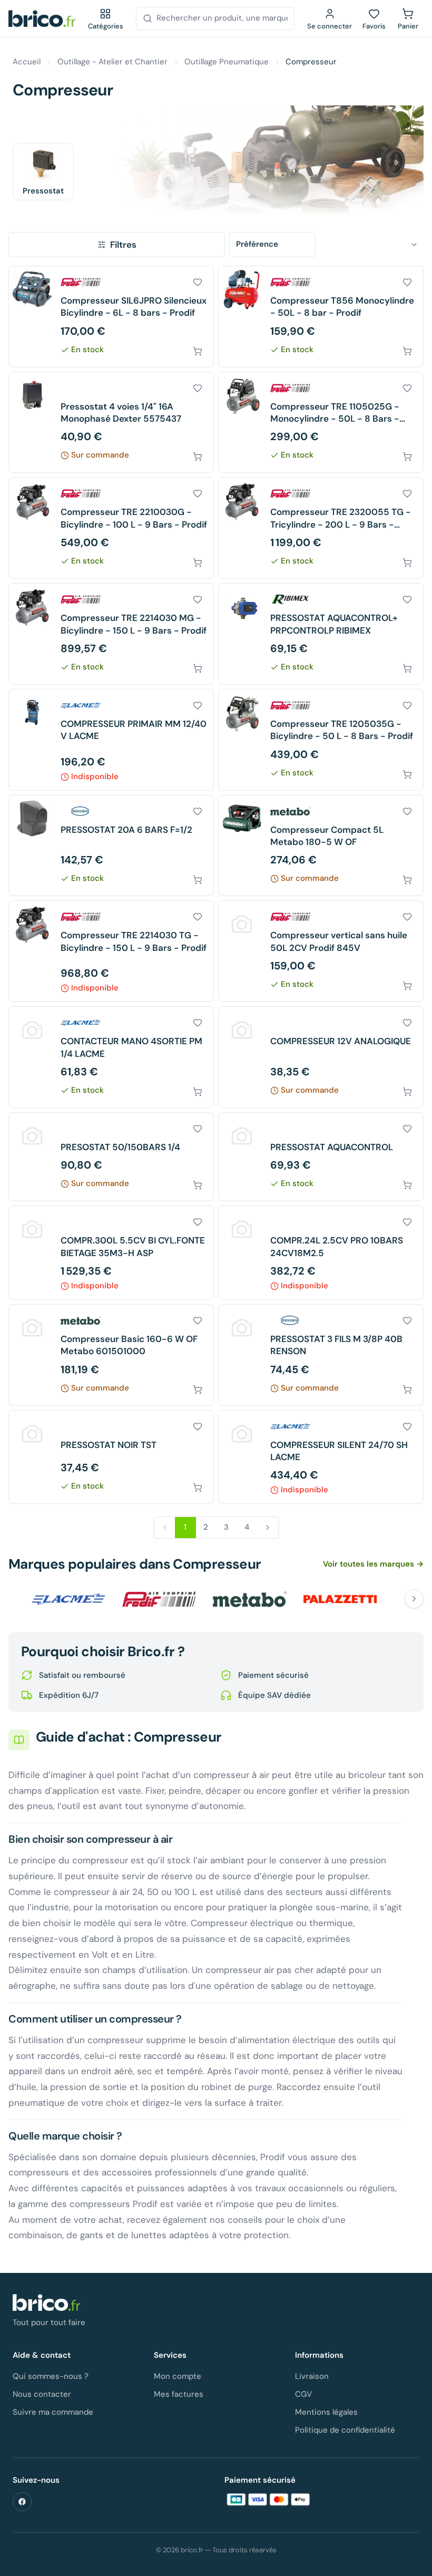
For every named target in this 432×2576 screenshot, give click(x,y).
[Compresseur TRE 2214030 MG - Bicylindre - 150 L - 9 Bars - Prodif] (111, 634)
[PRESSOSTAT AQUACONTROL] (321, 1157)
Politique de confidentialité (345, 2430)
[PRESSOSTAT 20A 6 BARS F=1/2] (111, 846)
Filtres (123, 245)
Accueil (27, 62)
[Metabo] (250, 1599)
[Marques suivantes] (414, 1599)
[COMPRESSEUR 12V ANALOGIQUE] (321, 1057)
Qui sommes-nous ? (51, 2376)
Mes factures (179, 2394)
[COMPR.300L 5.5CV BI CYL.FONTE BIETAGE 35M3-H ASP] (111, 1253)
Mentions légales (326, 2412)
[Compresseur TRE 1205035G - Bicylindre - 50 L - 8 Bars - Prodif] (321, 740)
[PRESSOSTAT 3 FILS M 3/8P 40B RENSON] (321, 1355)
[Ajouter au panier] (198, 351)
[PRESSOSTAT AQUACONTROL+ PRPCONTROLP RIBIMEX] (321, 634)
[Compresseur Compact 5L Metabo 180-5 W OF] (321, 846)
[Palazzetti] (340, 1599)
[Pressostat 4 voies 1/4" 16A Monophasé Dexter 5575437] (111, 422)
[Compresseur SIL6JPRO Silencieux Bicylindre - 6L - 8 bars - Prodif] (111, 317)
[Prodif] (159, 1599)
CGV (303, 2394)
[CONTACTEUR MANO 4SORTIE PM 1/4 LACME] (111, 1057)
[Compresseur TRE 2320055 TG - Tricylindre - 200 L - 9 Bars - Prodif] (321, 528)
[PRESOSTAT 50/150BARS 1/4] (111, 1157)
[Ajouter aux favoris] (198, 282)
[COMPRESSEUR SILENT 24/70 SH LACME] (321, 1457)
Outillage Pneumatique (227, 62)
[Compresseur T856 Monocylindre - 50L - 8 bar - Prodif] (321, 317)
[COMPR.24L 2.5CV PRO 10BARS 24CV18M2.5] (321, 1253)
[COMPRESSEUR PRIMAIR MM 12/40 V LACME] (111, 740)
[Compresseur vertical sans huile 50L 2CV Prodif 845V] (321, 951)
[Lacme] (68, 1599)
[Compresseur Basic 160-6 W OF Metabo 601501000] (111, 1355)
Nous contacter (42, 2394)
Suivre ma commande (53, 2412)
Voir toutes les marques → (373, 1564)
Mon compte (178, 2376)
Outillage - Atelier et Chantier (112, 62)
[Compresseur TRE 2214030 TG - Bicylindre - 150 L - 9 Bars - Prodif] (111, 951)
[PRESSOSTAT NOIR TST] (111, 1457)
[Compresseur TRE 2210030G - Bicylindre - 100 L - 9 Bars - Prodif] (111, 528)
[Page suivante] (268, 1528)
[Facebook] (22, 2502)
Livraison (312, 2376)
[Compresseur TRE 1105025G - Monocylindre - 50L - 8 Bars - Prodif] (321, 422)
